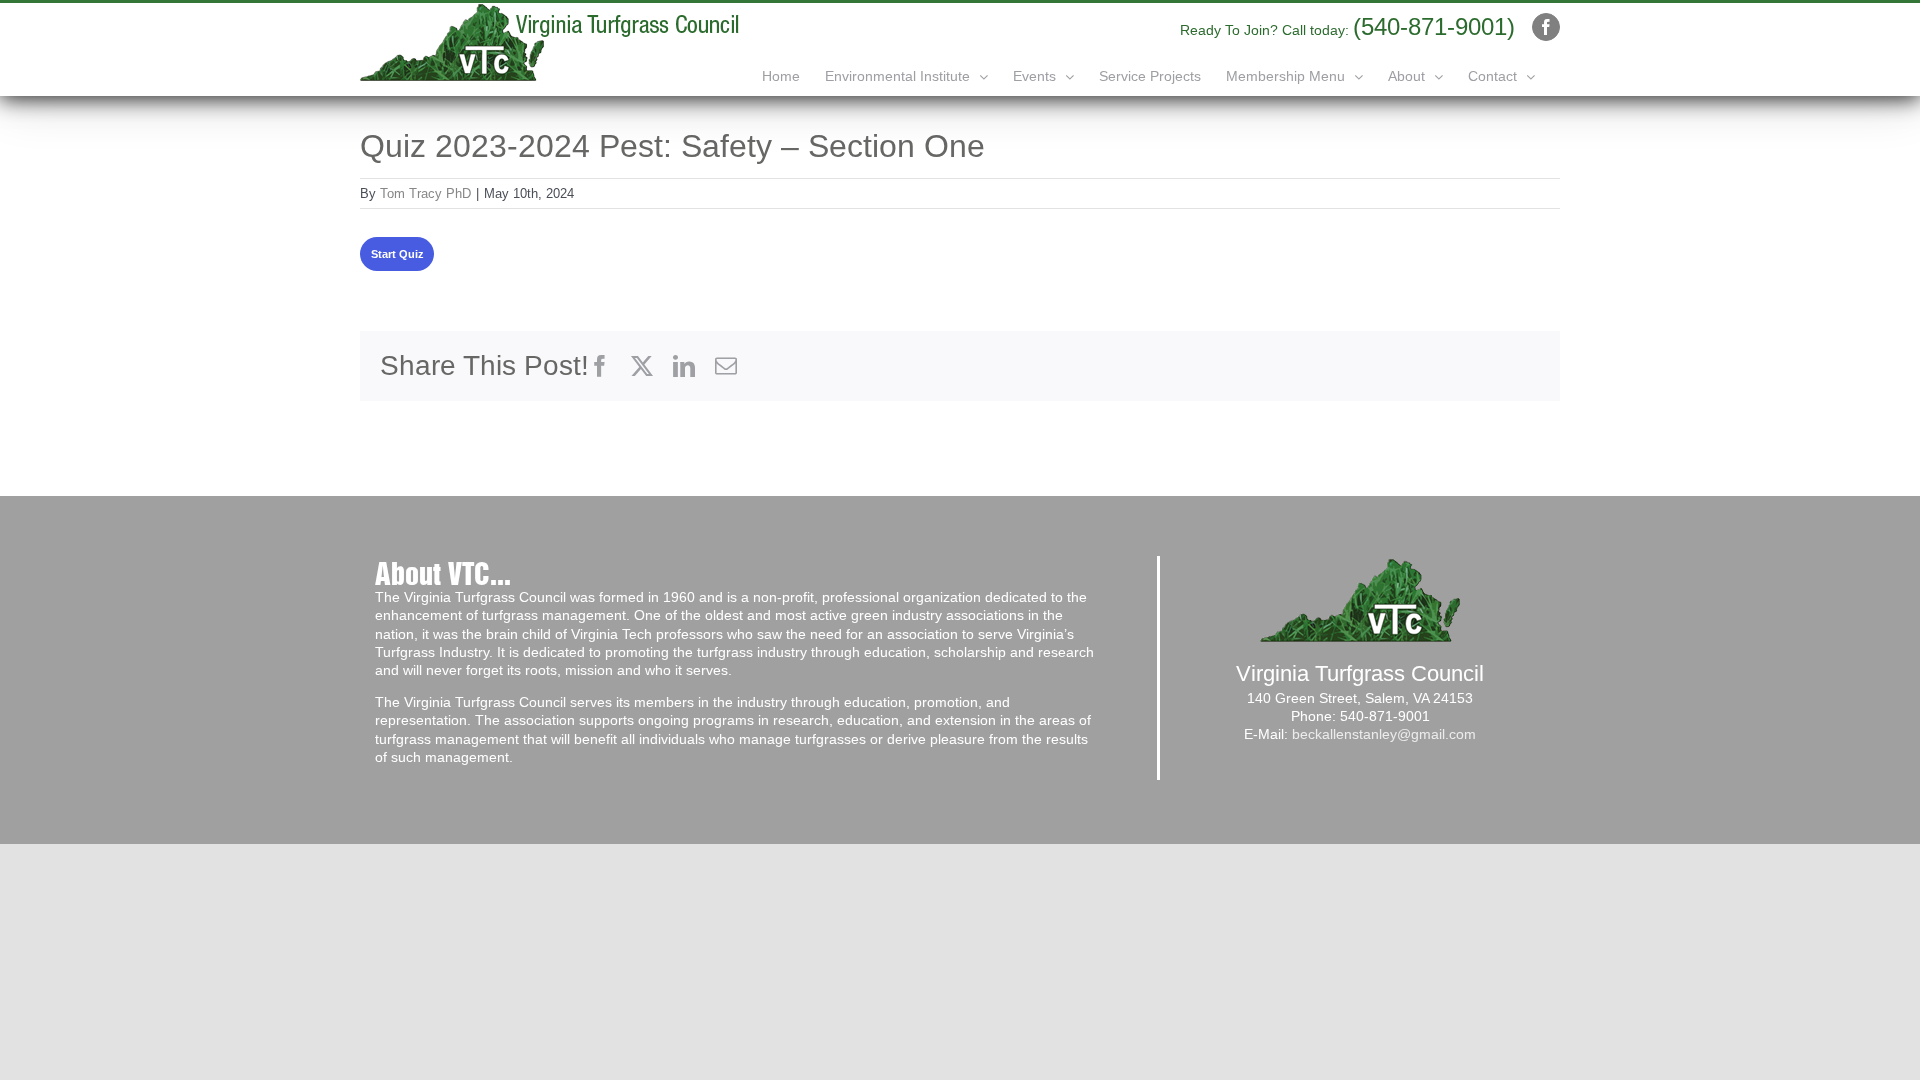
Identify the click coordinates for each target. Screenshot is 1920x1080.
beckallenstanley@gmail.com (1384, 734)
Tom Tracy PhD (425, 193)
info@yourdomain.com (1118, 27)
